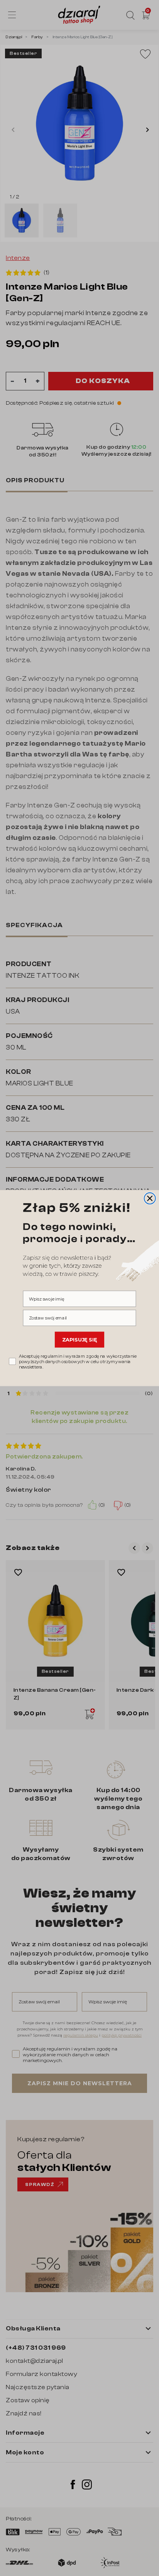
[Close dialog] (150, 1198)
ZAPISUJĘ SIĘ (80, 1340)
